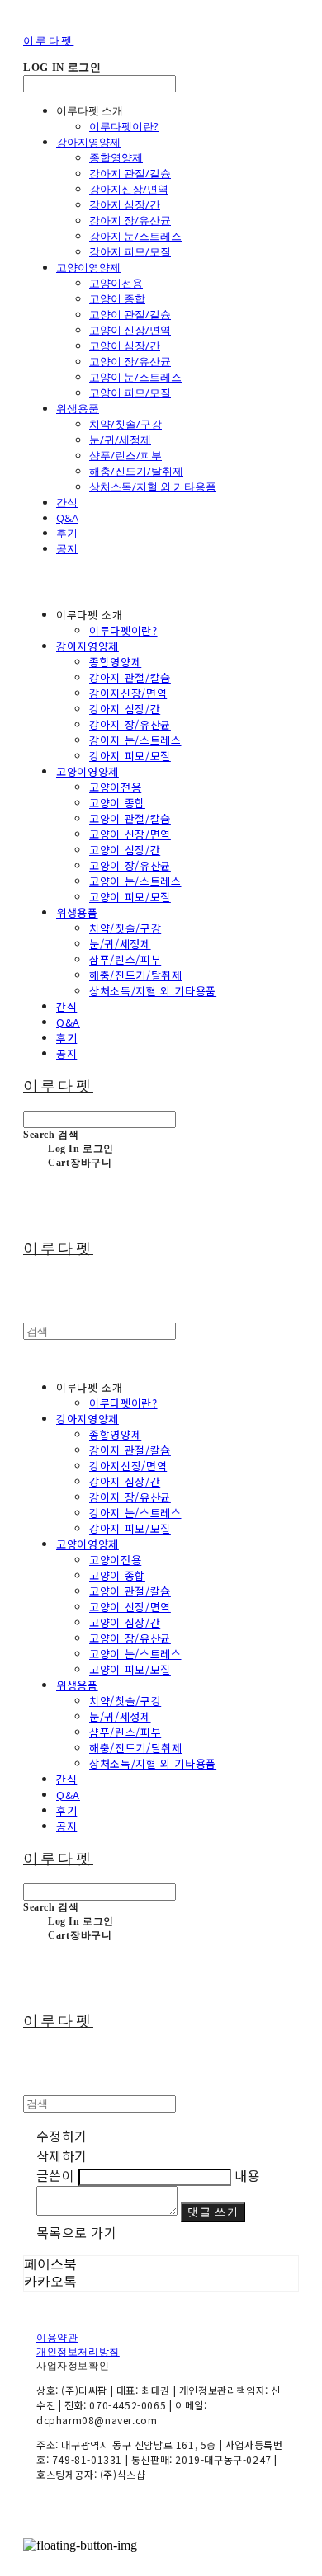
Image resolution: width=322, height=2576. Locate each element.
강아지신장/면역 (129, 189)
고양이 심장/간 (125, 346)
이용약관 (57, 2338)
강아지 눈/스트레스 (135, 236)
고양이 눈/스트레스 (135, 377)
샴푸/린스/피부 (125, 455)
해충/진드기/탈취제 (136, 471)
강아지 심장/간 (125, 204)
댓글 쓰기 (213, 2212)
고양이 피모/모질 (130, 393)
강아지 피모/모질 (130, 251)
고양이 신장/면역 (130, 330)
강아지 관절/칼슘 (130, 173)
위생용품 (78, 408)
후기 (67, 533)
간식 (67, 502)
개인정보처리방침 (78, 2352)
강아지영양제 (88, 142)
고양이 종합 (117, 298)
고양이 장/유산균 (130, 361)
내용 (247, 2175)
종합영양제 (116, 157)
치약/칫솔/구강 (125, 424)
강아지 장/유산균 (130, 220)
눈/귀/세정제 (120, 440)
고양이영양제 (88, 267)
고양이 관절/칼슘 (130, 314)
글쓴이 (55, 2175)
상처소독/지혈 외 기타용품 (153, 487)
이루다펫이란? (124, 126)
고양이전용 (116, 283)
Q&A (67, 518)
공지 (67, 548)
